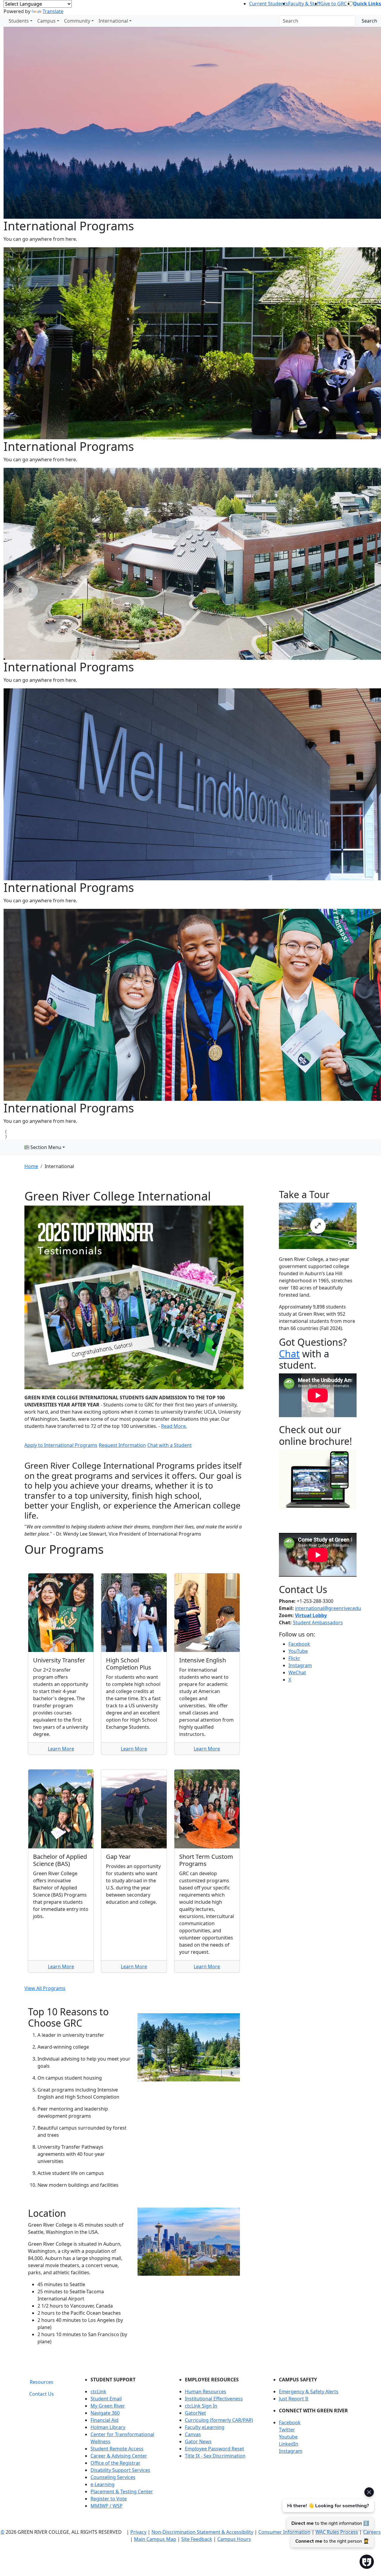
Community (77, 21)
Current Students (269, 4)
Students (19, 21)
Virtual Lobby (311, 1615)
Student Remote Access (117, 2449)
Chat (289, 1354)
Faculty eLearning (205, 2427)
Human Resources (206, 2391)
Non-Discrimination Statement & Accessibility (202, 2532)
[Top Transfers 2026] (134, 1297)
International (113, 21)
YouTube (298, 1651)
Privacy (138, 2532)
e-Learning (103, 2484)
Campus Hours (234, 2539)
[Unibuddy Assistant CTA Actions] (327, 2517)
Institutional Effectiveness (214, 2399)
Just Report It (294, 2399)
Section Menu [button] (45, 1147)
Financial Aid (104, 2420)
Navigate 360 (105, 2413)
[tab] (42, 2382)
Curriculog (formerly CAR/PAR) (219, 2420)
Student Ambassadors (318, 1622)
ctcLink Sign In (201, 2406)
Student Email (106, 2399)
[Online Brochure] (318, 1479)
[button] (318, 2422)
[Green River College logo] (1, 21)
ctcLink (98, 2391)
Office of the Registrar (115, 2463)
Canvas (193, 2434)
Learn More (61, 1749)
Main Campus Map (155, 2539)
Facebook (299, 1644)
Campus (46, 21)
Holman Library (108, 2427)
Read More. (174, 1426)
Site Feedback (197, 2539)
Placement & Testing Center (122, 2491)
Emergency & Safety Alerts (309, 2391)
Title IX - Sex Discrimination (215, 2456)
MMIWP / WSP (107, 2506)
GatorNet (195, 2413)
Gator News (198, 2441)
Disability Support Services (120, 2470)
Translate (53, 11)
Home (31, 1166)
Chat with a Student (170, 1445)
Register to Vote (109, 2499)
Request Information (122, 1445)
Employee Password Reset (214, 2449)
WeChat (297, 1672)
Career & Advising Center (119, 2456)
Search (369, 21)
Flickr (294, 1658)
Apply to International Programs (61, 1445)
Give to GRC (334, 4)
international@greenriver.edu (328, 1608)
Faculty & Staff (304, 4)
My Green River (108, 2406)
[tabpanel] (219, 2445)
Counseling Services (113, 2477)
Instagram (300, 1665)
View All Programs (45, 1988)
